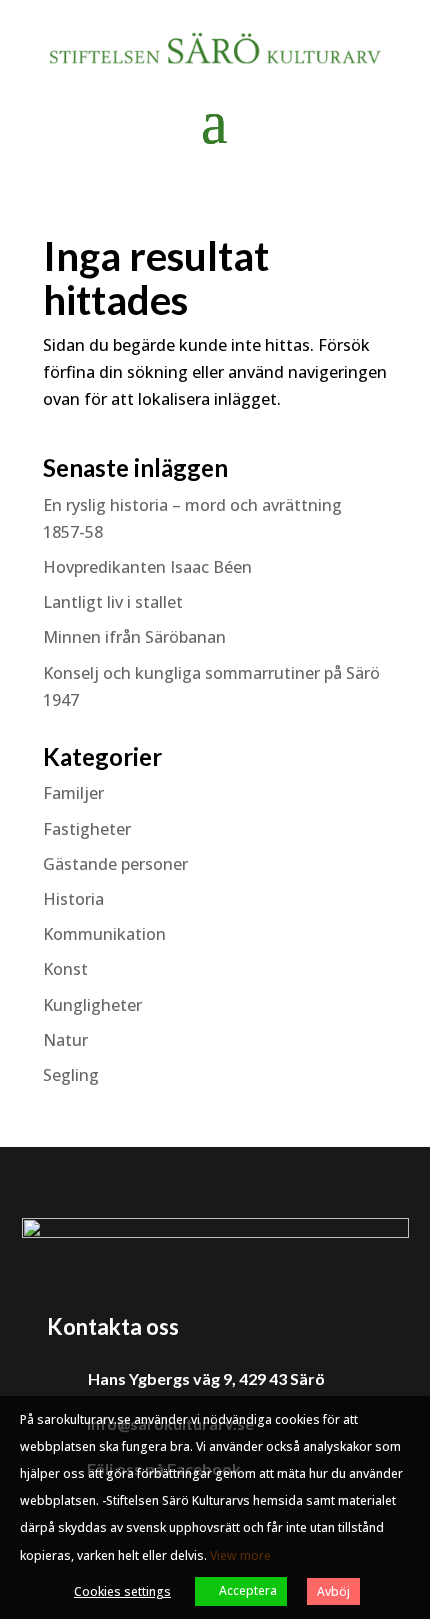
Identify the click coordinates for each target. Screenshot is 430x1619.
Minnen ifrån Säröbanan (134, 637)
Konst (65, 969)
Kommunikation (104, 934)
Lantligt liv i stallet (113, 602)
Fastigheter (87, 829)
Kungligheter (92, 1005)
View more (240, 1555)
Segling (71, 1075)
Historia (73, 899)
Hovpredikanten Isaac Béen (149, 567)
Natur (65, 1040)
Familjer (73, 793)
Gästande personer (115, 864)
